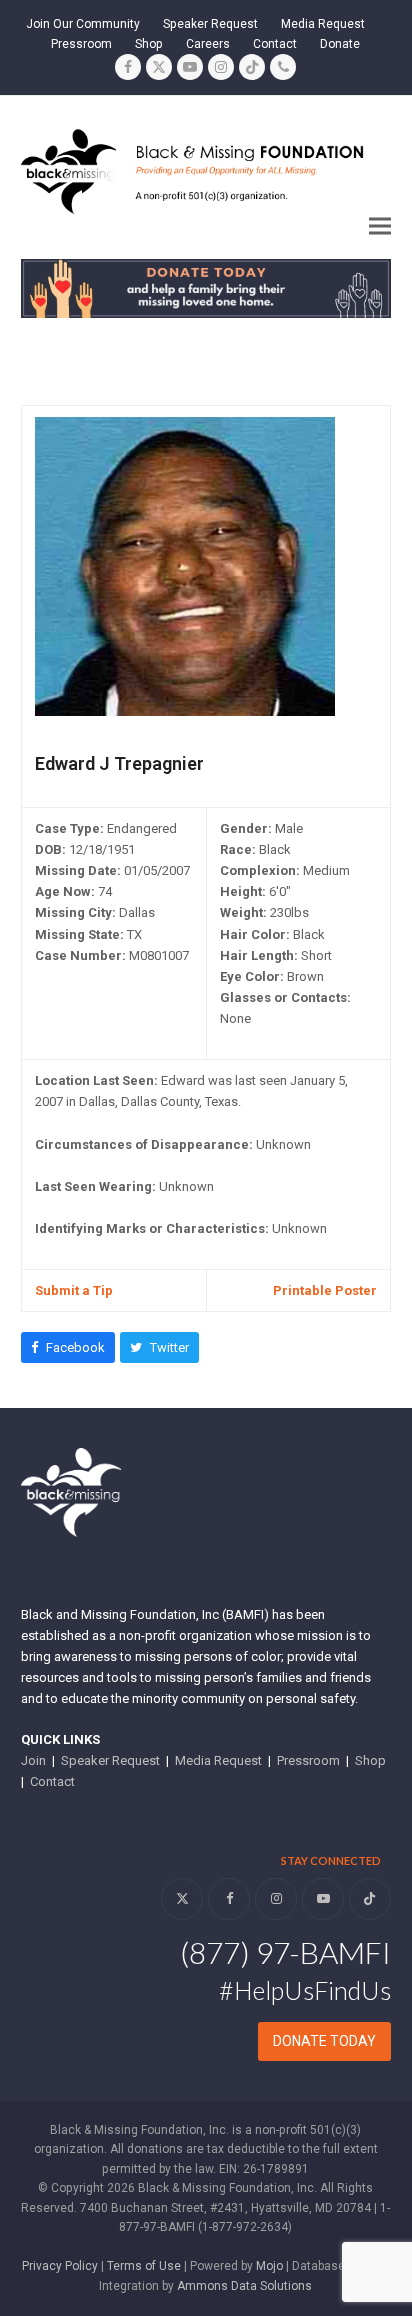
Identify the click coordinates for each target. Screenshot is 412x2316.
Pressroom (308, 1760)
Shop (370, 1760)
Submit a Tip (74, 1290)
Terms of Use (144, 2266)
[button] (380, 225)
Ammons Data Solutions (244, 2286)
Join (33, 1760)
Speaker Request (110, 1760)
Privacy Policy (60, 2266)
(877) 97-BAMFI (285, 1952)
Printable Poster (325, 1290)
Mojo (269, 2266)
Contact (52, 1781)
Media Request (218, 1760)
